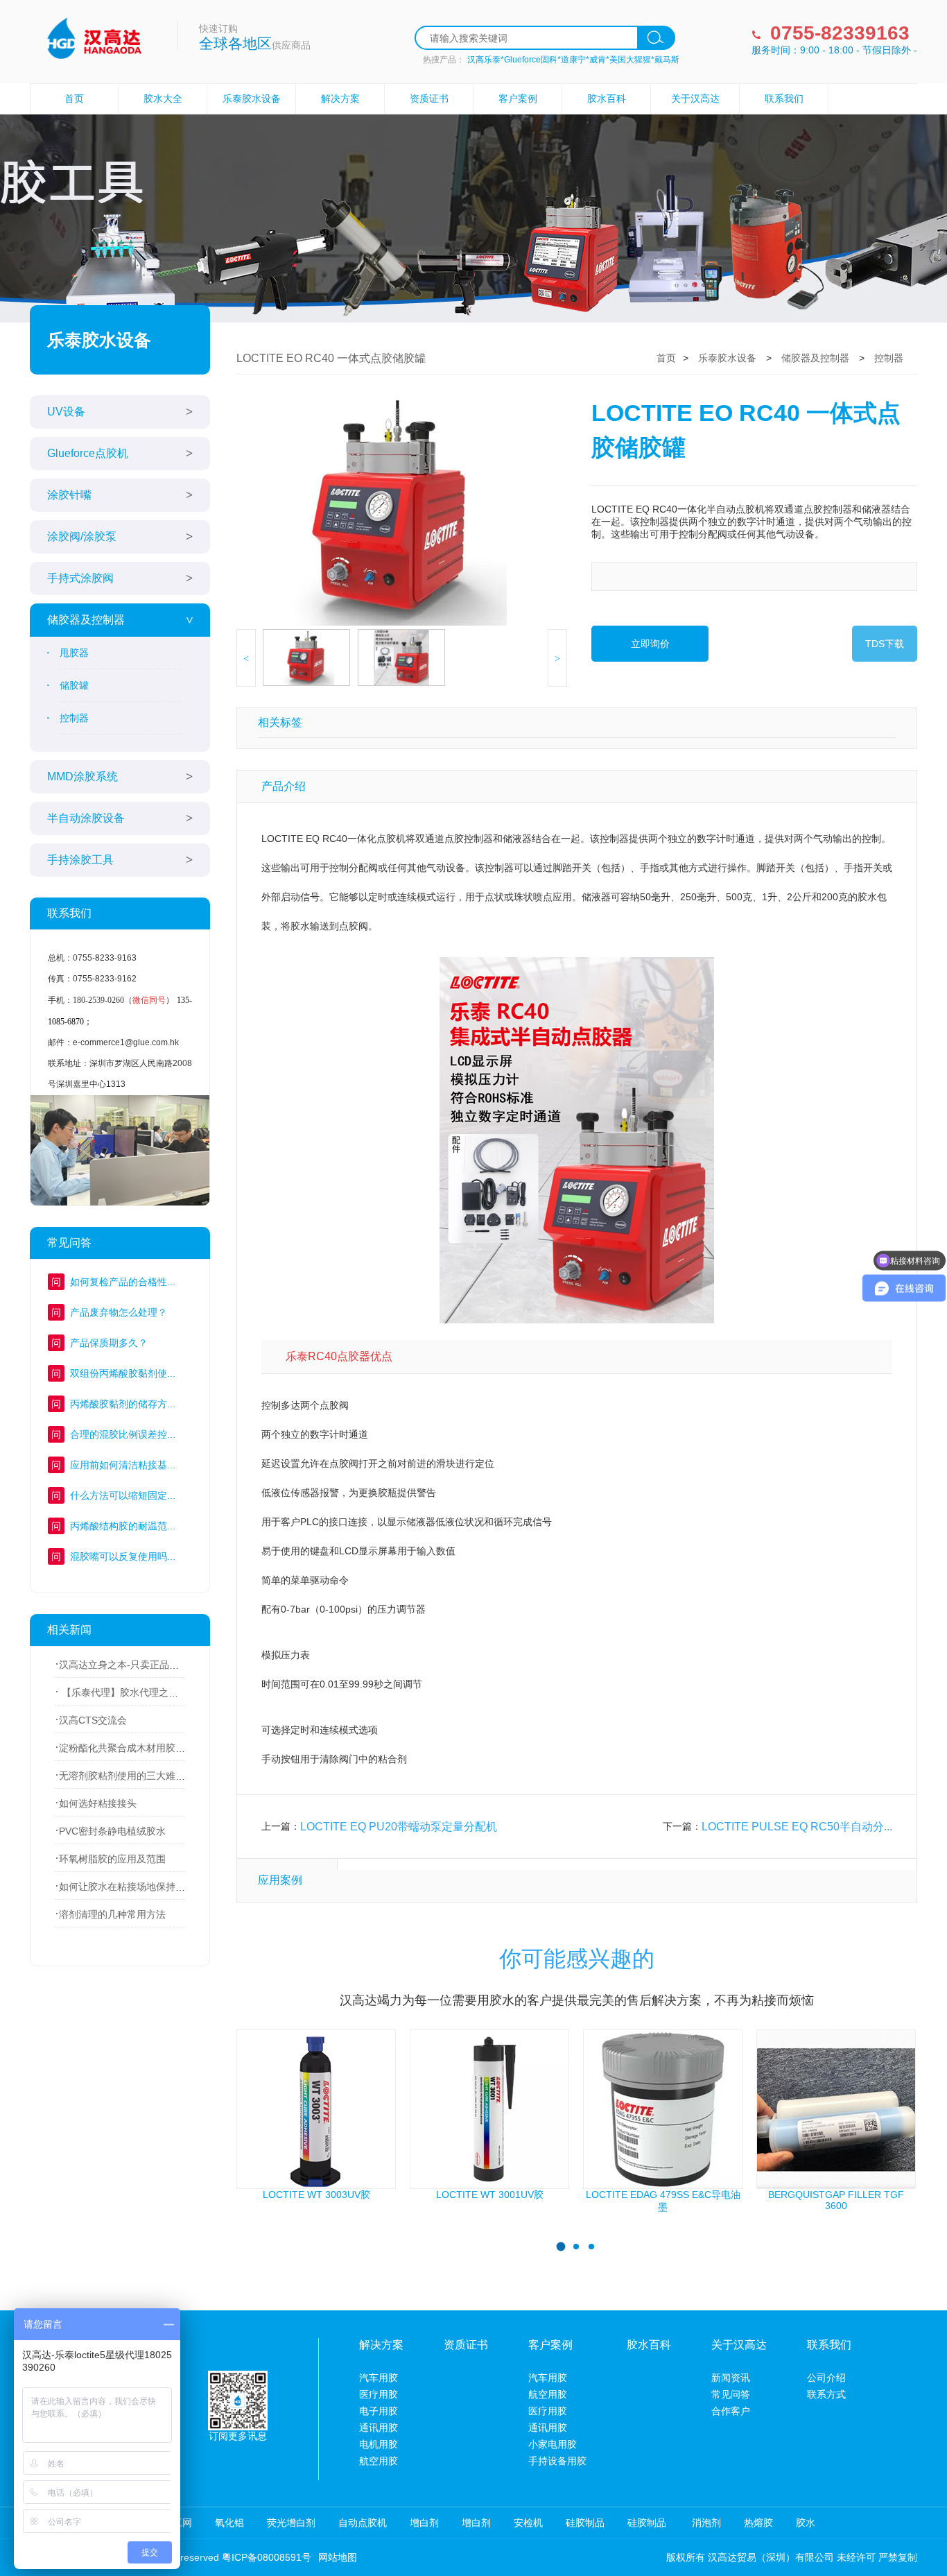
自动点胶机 (363, 2523)
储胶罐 (74, 685)
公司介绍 (826, 2378)
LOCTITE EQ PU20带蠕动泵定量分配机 (399, 1827)
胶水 (806, 2523)
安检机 (528, 2523)
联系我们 (784, 98)
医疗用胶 (379, 2394)
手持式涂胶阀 (80, 578)
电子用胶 (379, 2411)
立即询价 (650, 644)
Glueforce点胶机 (88, 453)
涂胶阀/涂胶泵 (82, 536)
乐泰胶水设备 (252, 98)
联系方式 (826, 2394)
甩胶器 (74, 653)
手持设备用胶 (557, 2461)
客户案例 (518, 98)
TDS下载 (885, 644)
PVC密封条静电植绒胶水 (112, 1831)
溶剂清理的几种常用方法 (112, 1914)
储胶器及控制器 (86, 620)
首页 (74, 98)
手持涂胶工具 (80, 860)
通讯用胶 (379, 2428)
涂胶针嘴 (69, 495)
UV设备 (66, 412)
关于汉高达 (695, 98)
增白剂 (424, 2523)
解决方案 (340, 98)
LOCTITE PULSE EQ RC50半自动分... (797, 1827)
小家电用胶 (553, 2444)
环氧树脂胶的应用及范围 (112, 1859)
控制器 (74, 718)
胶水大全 (163, 98)
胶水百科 (607, 98)
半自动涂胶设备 (86, 818)
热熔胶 (758, 2523)
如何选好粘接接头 (98, 1803)
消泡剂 (705, 2523)
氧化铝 (229, 2523)
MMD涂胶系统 (82, 776)
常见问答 (731, 2394)
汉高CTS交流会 (93, 1720)
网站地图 (338, 2557)
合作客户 (731, 2411)
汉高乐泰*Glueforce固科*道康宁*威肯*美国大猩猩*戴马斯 (573, 60)
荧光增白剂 (291, 2523)
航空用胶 (379, 2461)
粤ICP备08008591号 (267, 2557)
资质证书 (429, 98)
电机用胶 (379, 2444)
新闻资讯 (731, 2378)
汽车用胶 (379, 2378)
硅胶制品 (585, 2523)
